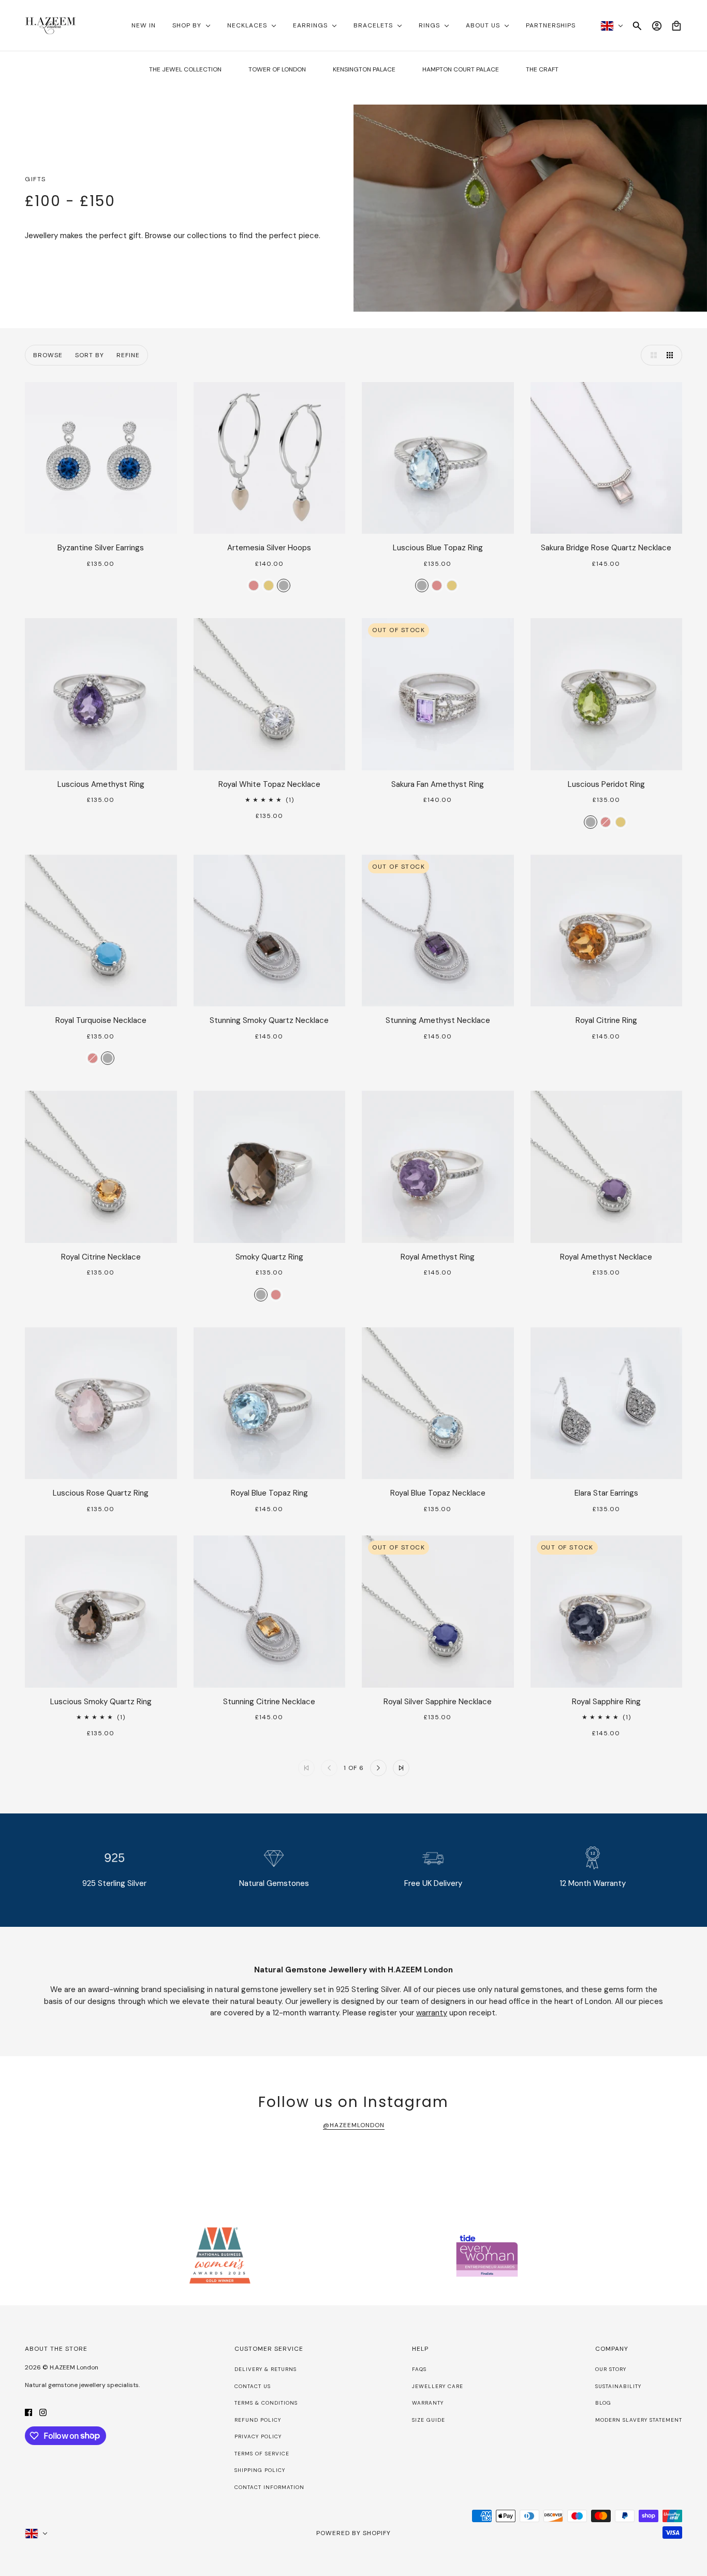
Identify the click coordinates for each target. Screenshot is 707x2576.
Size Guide (429, 2420)
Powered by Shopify (353, 2533)
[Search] (637, 26)
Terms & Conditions (266, 2403)
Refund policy (258, 2420)
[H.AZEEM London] (50, 26)
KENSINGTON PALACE (364, 69)
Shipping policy (260, 2470)
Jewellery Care (438, 2386)
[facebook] (28, 2412)
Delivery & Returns (266, 2369)
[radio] (254, 586)
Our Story (611, 2369)
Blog (603, 2403)
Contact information (269, 2487)
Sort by (90, 355)
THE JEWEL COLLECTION (185, 69)
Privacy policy (258, 2436)
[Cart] (676, 26)
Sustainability (618, 2386)
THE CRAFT (542, 69)
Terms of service (262, 2454)
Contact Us (253, 2386)
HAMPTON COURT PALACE (461, 69)
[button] (651, 355)
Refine (128, 355)
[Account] (657, 26)
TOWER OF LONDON (277, 69)
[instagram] (43, 2412)
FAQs (419, 2369)
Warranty (428, 2403)
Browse (48, 355)
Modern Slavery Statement (639, 2420)
